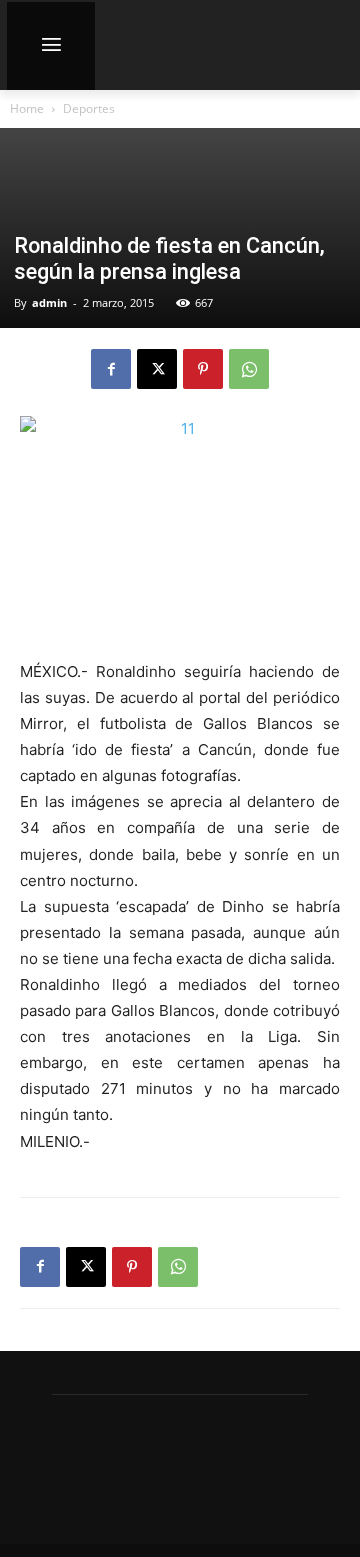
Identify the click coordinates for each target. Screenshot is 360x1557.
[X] (157, 369)
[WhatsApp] (249, 369)
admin (49, 302)
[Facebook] (111, 369)
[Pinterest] (203, 369)
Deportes (89, 108)
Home (27, 108)
